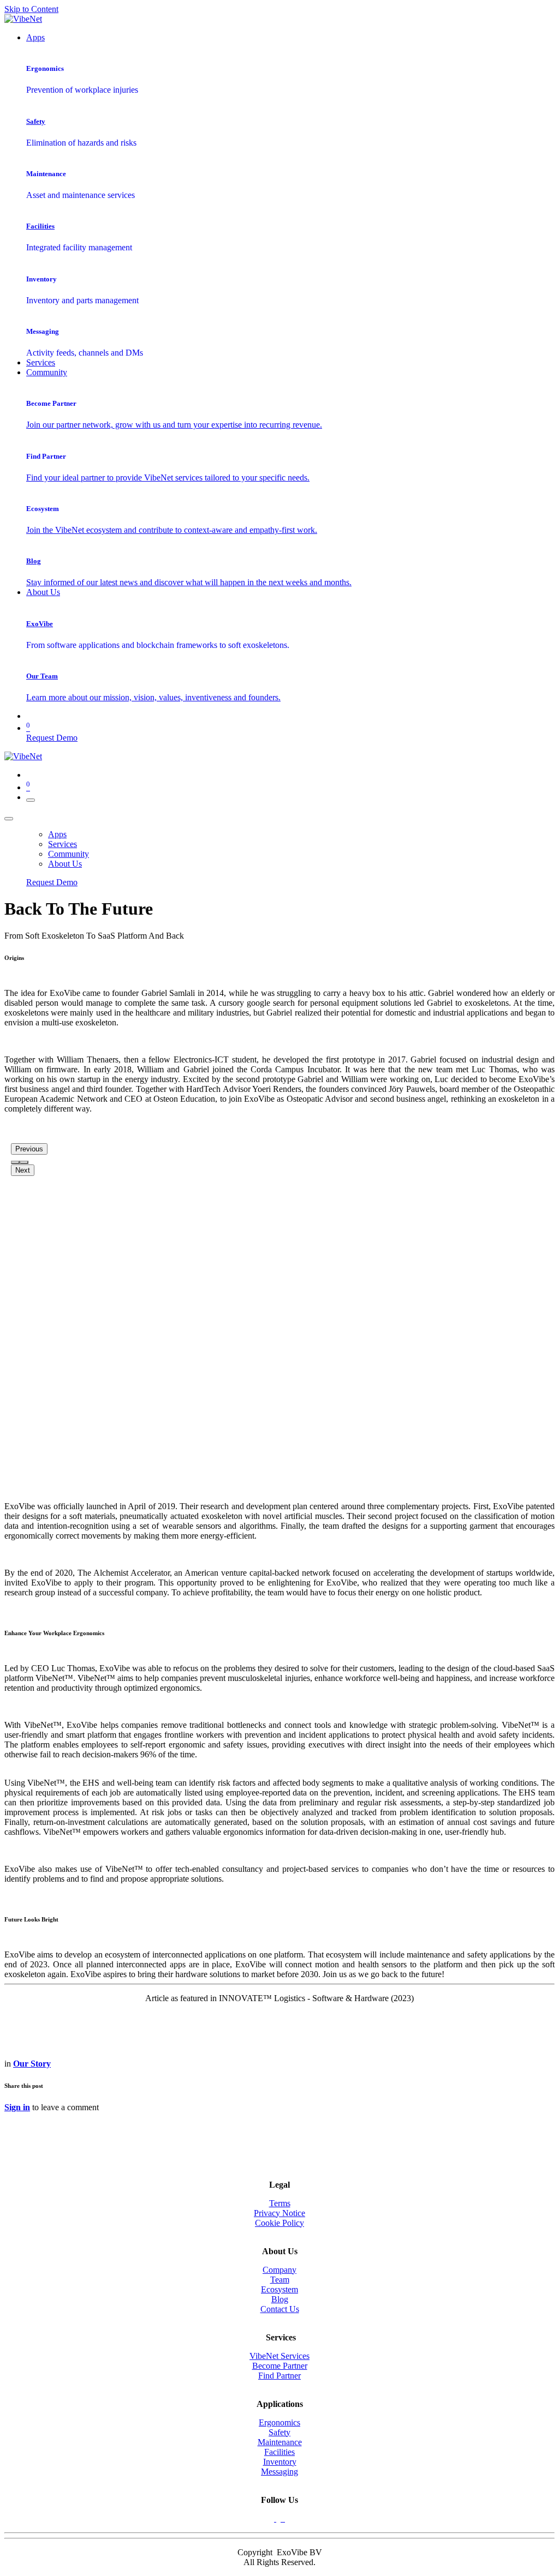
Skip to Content (31, 9)
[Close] (9, 819)
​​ (280, 2462)
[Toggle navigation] (31, 800)
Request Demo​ (52, 738)
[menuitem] (35, 37)
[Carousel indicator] (15, 1162)
